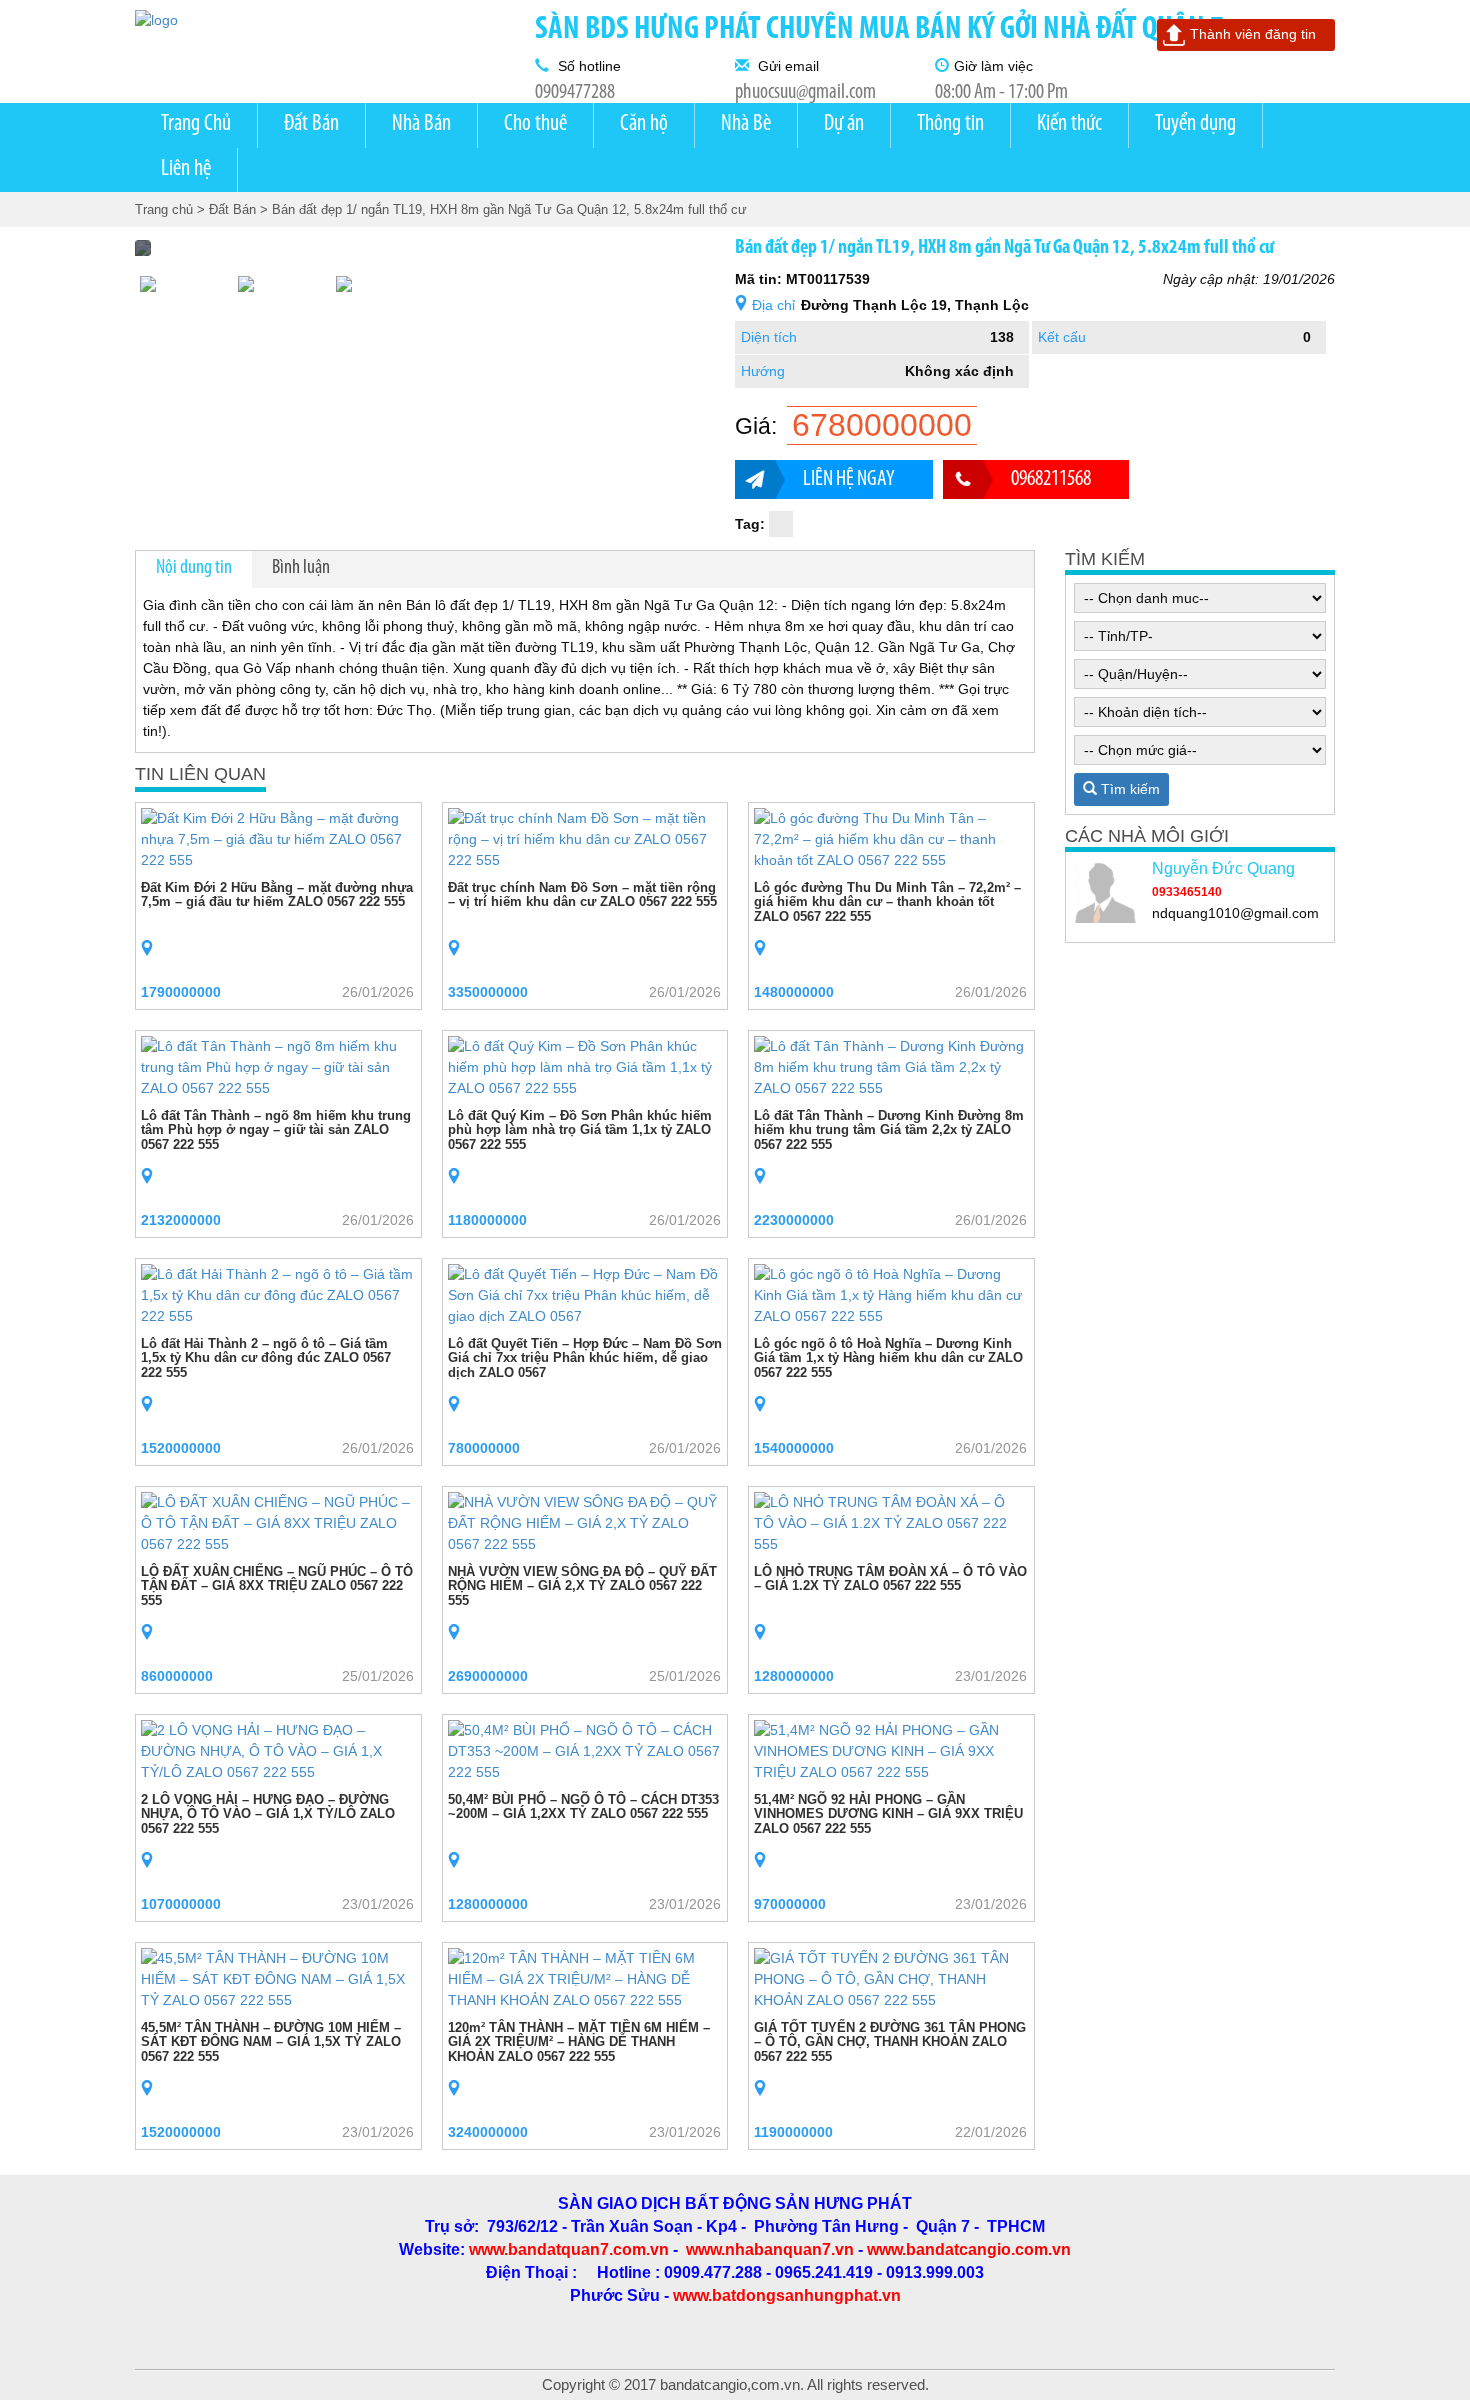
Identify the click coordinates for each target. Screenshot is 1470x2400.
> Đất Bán (226, 209)
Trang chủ (164, 209)
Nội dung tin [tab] (194, 568)
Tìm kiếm (1128, 789)
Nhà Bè (746, 124)
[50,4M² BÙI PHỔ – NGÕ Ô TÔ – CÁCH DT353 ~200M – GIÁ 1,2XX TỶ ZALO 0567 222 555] (585, 1750)
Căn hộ (644, 124)
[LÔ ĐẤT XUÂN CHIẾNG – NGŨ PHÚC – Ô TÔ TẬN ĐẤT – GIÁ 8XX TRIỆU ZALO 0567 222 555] (278, 1522)
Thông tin (950, 124)
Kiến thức (1069, 124)
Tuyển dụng (1195, 124)
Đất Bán (311, 124)
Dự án (844, 124)
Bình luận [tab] (301, 568)
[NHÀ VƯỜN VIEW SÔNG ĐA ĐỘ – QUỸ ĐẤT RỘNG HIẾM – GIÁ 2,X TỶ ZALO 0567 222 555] (585, 1522)
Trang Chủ (196, 124)
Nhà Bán (421, 124)
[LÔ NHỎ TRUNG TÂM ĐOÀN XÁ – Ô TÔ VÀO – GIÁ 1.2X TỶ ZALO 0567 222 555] (891, 1522)
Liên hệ (186, 169)
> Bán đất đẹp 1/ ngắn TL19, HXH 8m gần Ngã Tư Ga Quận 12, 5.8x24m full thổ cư (503, 209)
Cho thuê (535, 124)
